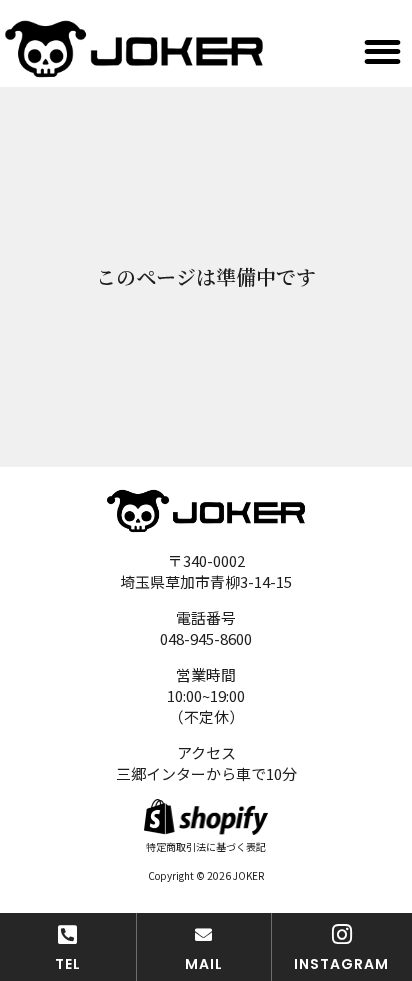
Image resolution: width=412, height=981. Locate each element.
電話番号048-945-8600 (206, 628)
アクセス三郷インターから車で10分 (206, 763)
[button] (382, 52)
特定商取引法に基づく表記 (206, 846)
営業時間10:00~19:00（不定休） (206, 695)
